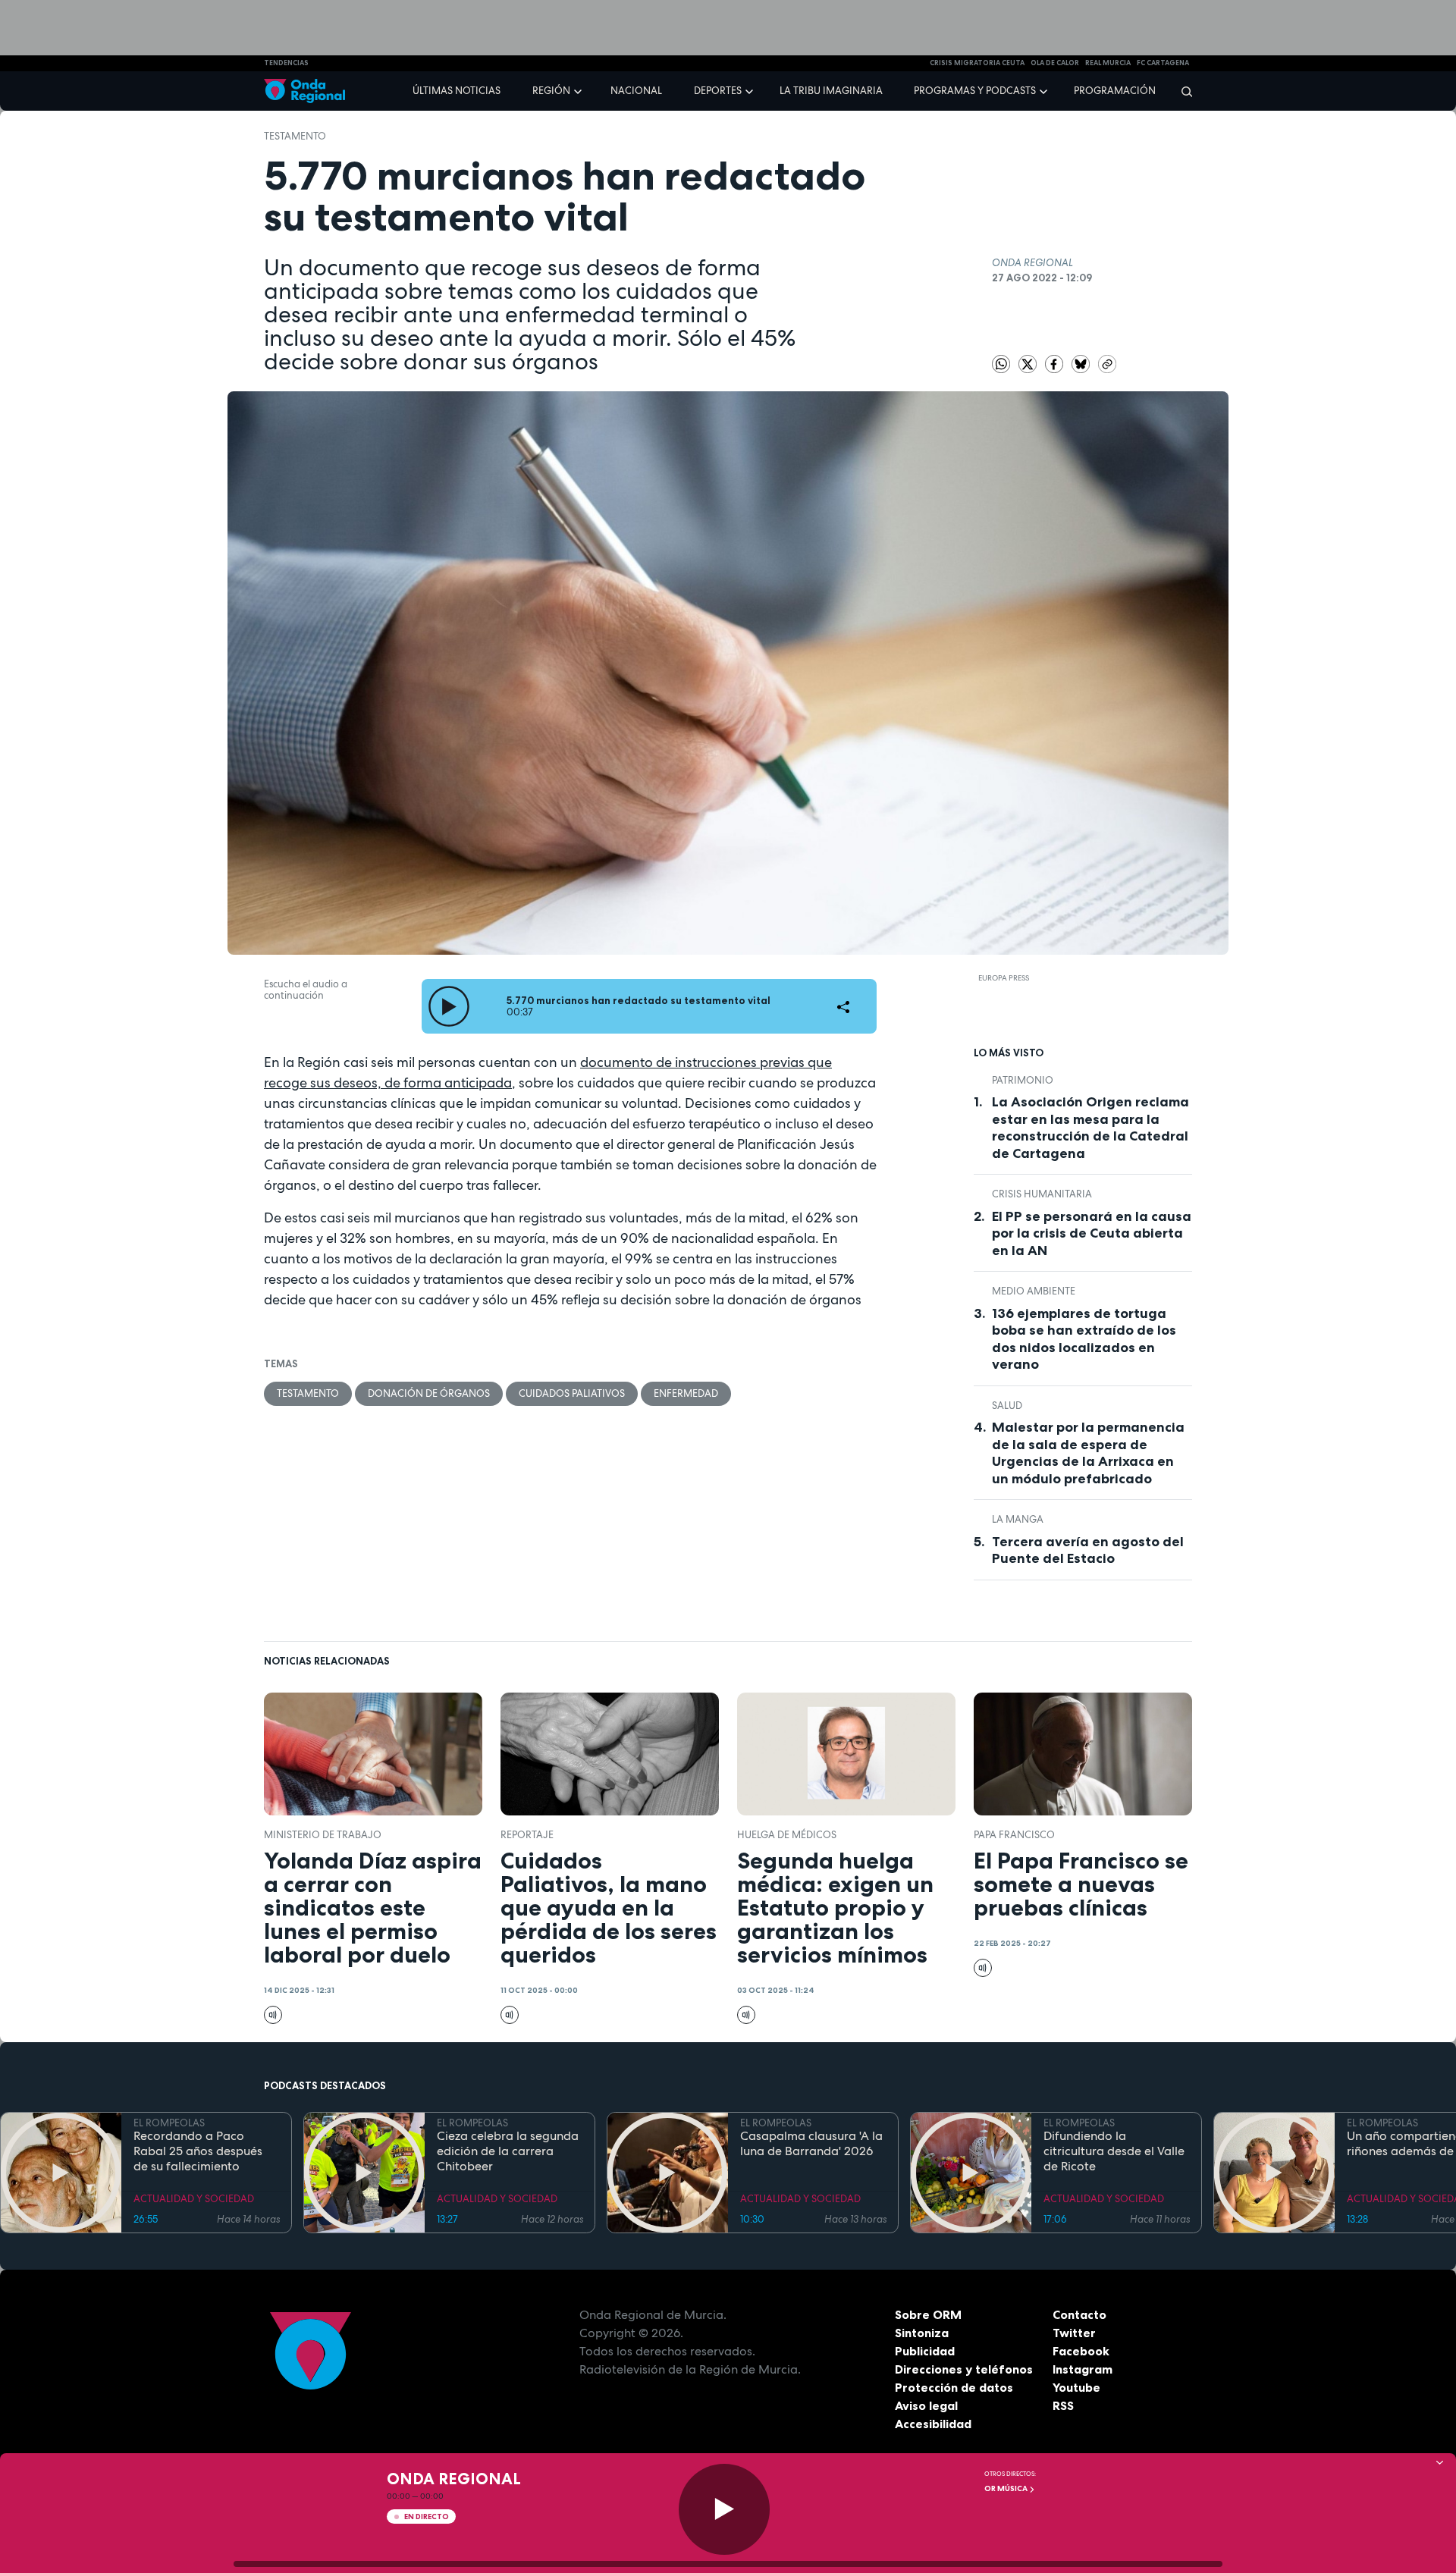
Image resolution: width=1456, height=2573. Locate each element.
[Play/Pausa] (724, 2509)
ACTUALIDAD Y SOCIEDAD (194, 2199)
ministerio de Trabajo (323, 1835)
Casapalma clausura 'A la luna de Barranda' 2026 (811, 2144)
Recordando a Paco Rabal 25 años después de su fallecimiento (198, 2151)
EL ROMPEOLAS (169, 2123)
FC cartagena (1163, 63)
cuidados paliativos (572, 1393)
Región (551, 91)
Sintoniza (922, 2333)
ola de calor (1055, 63)
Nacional (636, 91)
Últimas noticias (457, 91)
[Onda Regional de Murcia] (304, 91)
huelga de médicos (787, 1835)
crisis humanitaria (1042, 1194)
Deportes (718, 91)
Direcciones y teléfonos (964, 2369)
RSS (1063, 2405)
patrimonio (1023, 1080)
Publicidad (925, 2351)
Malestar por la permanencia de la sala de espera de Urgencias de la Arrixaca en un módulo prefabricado (1088, 1453)
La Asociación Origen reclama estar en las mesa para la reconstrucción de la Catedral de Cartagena (1090, 1128)
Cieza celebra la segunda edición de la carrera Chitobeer (508, 2151)
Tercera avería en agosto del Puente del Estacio (1088, 1550)
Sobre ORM (928, 2314)
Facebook (1081, 2351)
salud (1007, 1406)
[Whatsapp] (1001, 364)
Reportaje (527, 1835)
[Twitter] (1029, 363)
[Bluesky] (1082, 363)
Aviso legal (926, 2405)
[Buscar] (1182, 91)
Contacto (1079, 2314)
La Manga (1018, 1519)
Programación (1115, 91)
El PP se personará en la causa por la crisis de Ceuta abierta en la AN (1092, 1233)
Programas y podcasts (975, 91)
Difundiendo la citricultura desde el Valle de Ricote (1114, 2151)
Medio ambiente (1034, 1291)
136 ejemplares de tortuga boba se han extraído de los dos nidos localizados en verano (1084, 1339)
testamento (295, 136)
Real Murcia (1108, 63)
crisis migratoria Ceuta (977, 63)
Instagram (1083, 2369)
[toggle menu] (579, 90)
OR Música (1007, 2488)
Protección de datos (954, 2387)
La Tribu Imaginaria (831, 91)
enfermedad (686, 1393)
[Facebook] (1055, 363)
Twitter (1074, 2333)
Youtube (1076, 2387)
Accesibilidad (933, 2424)
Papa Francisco (1014, 1835)
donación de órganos (429, 1393)
